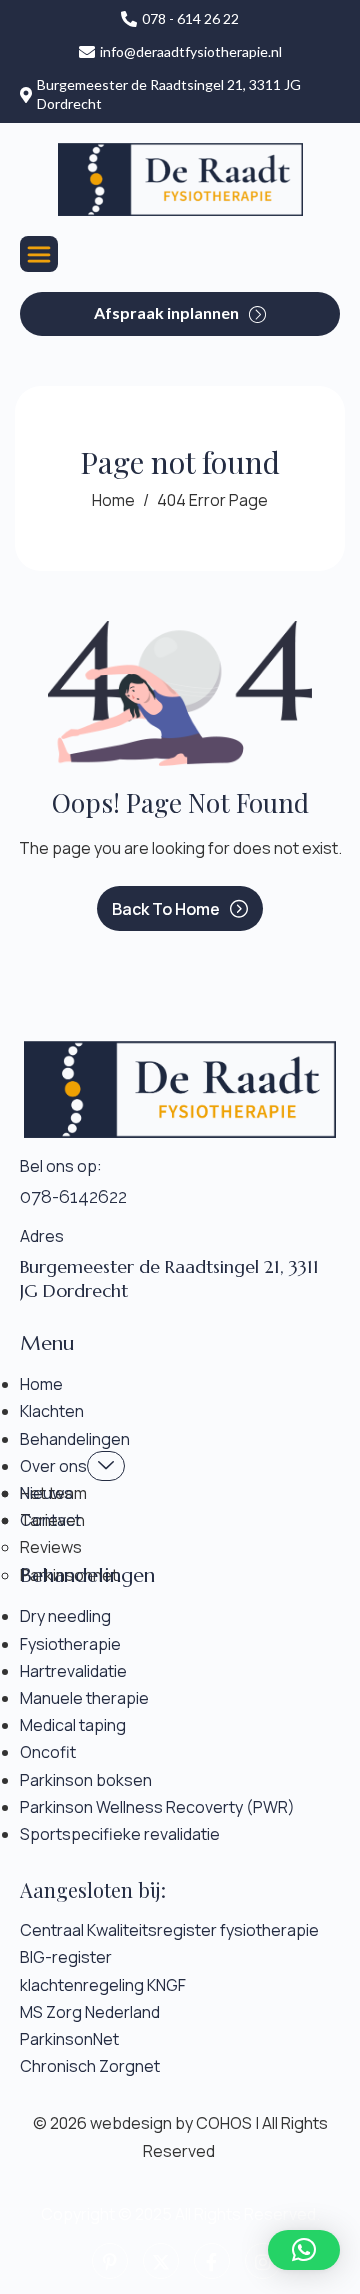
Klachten (52, 1411)
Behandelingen (75, 1439)
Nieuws (46, 1493)
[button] (304, 2250)
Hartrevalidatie (73, 1671)
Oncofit (48, 1752)
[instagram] (263, 2261)
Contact (50, 1520)
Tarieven (52, 1520)
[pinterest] (110, 2261)
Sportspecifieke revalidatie (120, 1834)
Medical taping (73, 1725)
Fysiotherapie (70, 1644)
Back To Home (166, 909)
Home (41, 1384)
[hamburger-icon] (39, 254)
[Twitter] (161, 2261)
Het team (53, 1493)
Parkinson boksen (86, 1780)
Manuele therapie (84, 1698)
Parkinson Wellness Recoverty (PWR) (157, 1807)
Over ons (53, 1466)
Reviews (51, 1547)
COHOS (224, 2123)
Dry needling (65, 1616)
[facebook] (212, 2261)
